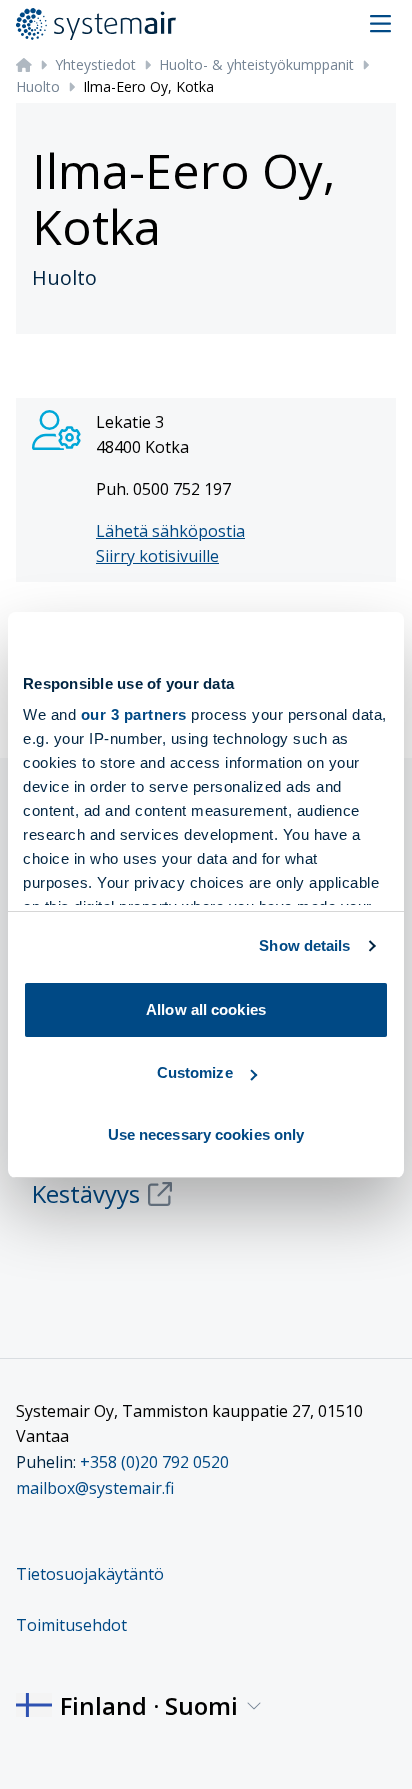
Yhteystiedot (95, 64)
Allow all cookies (206, 1009)
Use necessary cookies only (206, 1134)
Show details (304, 945)
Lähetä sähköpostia (170, 531)
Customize (195, 1072)
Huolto (38, 86)
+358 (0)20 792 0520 (154, 1462)
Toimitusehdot (71, 1625)
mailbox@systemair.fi (95, 1488)
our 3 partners (134, 714)
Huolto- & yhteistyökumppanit (256, 64)
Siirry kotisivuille (157, 556)
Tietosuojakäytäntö (90, 1574)
